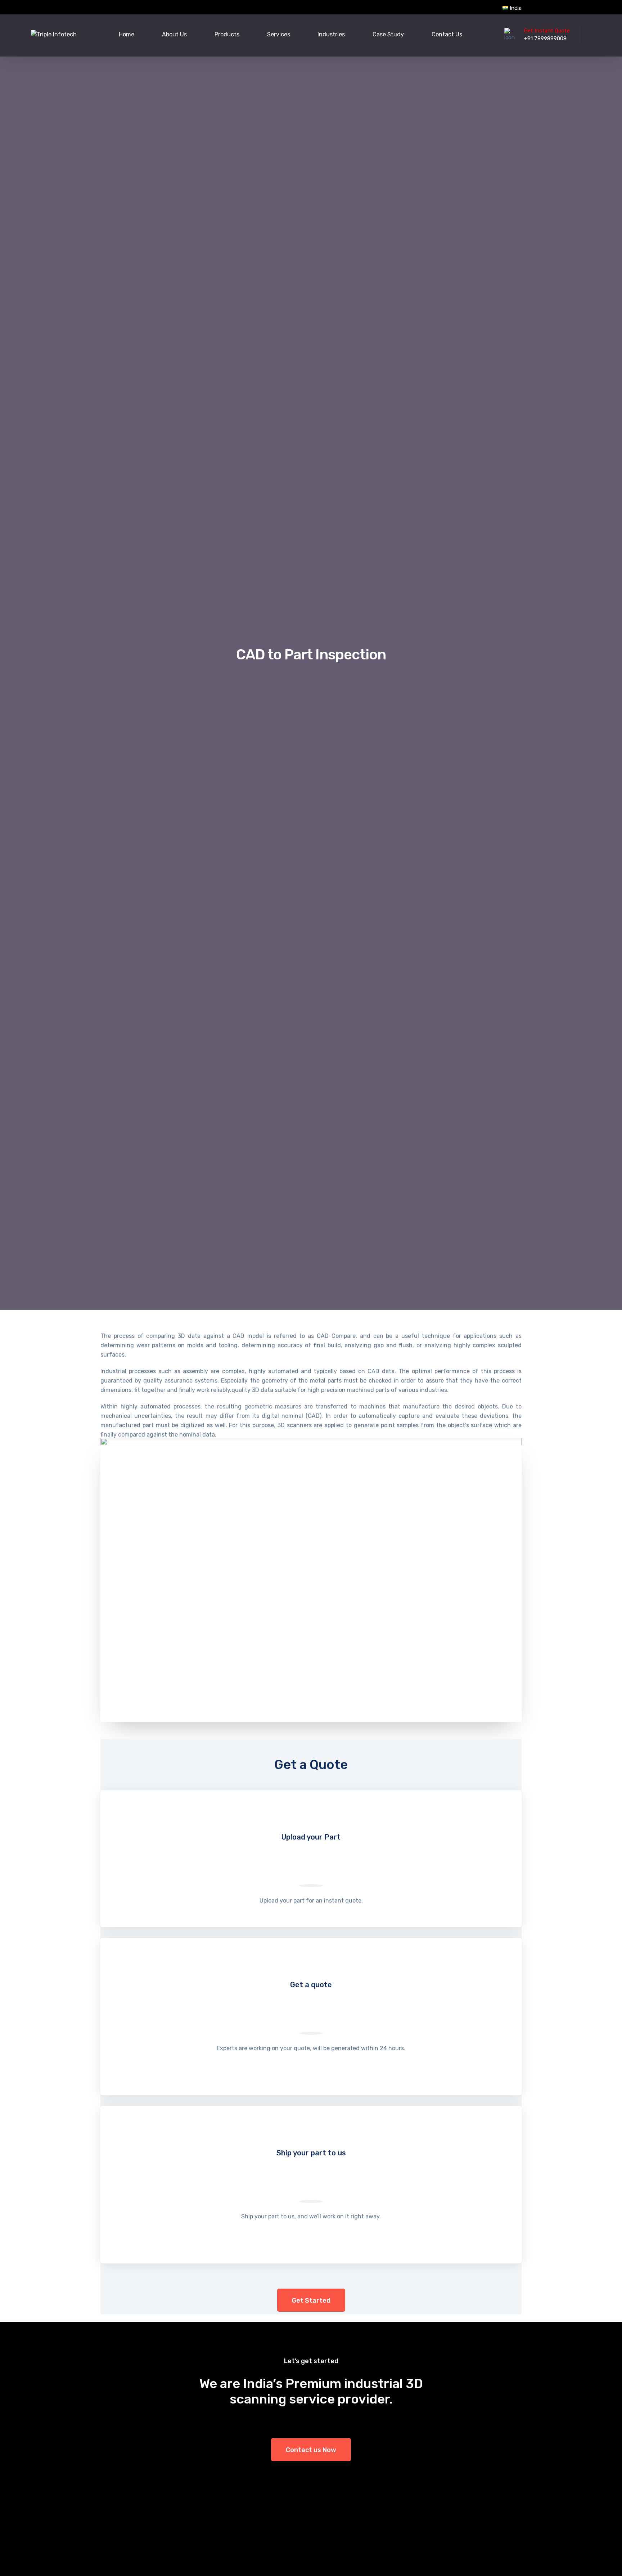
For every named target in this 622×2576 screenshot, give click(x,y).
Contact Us (447, 34)
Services (279, 34)
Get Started (311, 2301)
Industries (331, 34)
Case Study (388, 34)
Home (127, 34)
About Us (174, 34)
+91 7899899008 (545, 39)
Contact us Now (311, 2450)
